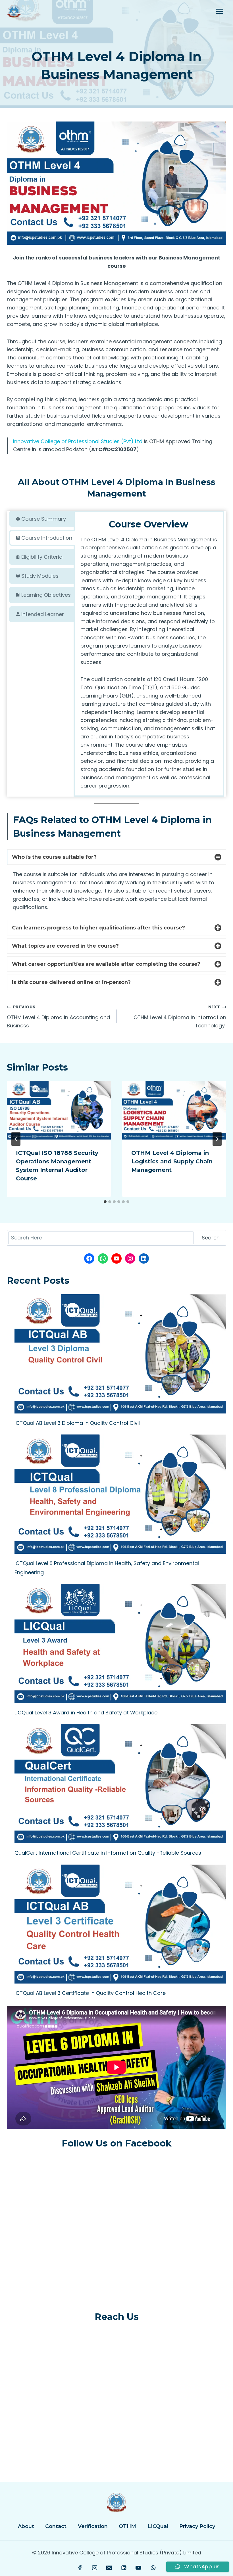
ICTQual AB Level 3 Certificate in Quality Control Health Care (90, 1993)
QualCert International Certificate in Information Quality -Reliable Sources (108, 1853)
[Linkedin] (124, 2568)
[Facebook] (80, 2568)
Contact (56, 2526)
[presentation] (59, 1110)
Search (211, 1238)
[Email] (109, 2568)
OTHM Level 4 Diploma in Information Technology (180, 1017)
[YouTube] (138, 2568)
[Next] (217, 1139)
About (26, 2526)
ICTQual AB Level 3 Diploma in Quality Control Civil (77, 1423)
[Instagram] (95, 2568)
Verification (93, 2526)
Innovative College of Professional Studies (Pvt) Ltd (78, 441)
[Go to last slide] (16, 1139)
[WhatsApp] (153, 2568)
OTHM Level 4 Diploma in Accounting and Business (58, 1017)
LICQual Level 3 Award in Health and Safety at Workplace (86, 1713)
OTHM (127, 2526)
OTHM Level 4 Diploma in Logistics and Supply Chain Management (172, 1161)
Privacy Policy (197, 2526)
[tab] (42, 519)
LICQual (158, 2526)
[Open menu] (220, 11)
